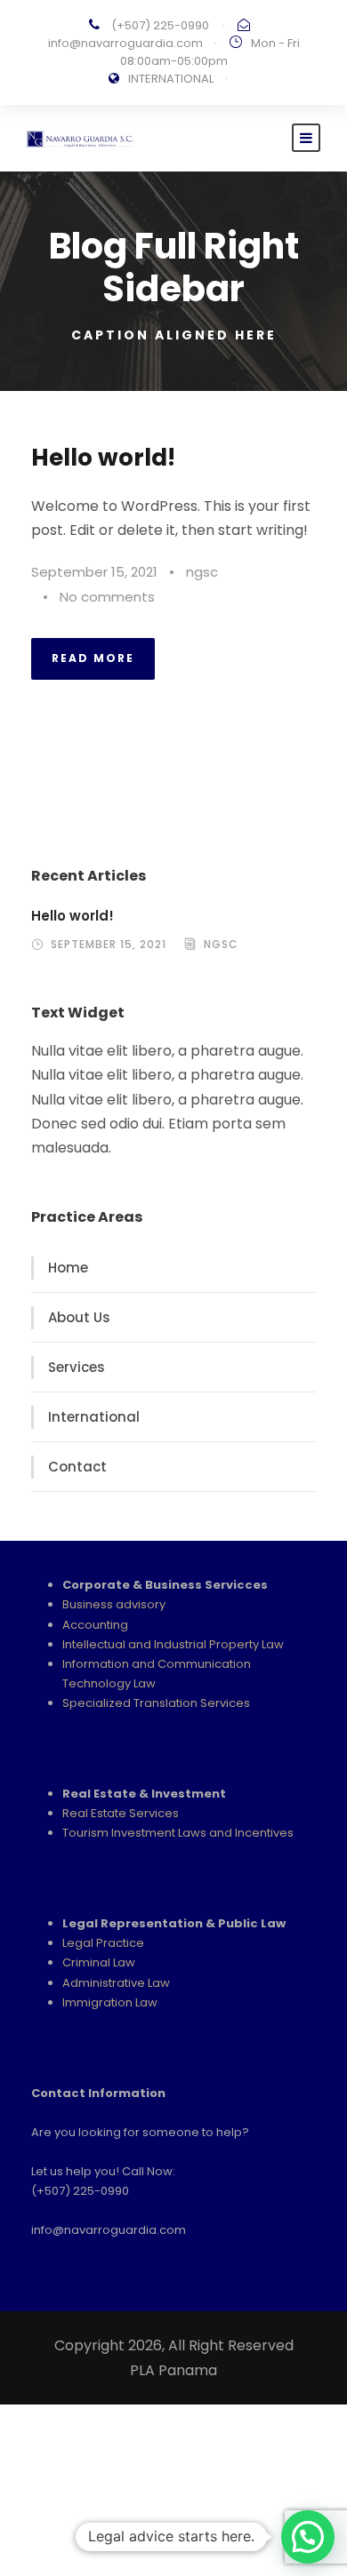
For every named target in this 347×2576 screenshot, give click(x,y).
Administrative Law (116, 1983)
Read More (93, 658)
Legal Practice (103, 1943)
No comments (107, 597)
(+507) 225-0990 (160, 25)
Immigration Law (110, 2002)
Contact (77, 1467)
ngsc (202, 572)
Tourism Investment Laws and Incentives (178, 1833)
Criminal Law (99, 1962)
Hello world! (103, 458)
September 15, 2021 (94, 572)
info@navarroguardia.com (125, 43)
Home (68, 1268)
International (94, 1417)
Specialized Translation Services (156, 1703)
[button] (308, 2537)
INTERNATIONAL (171, 79)
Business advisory (114, 1604)
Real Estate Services (121, 1813)
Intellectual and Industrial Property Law (173, 1644)
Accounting (95, 1625)
